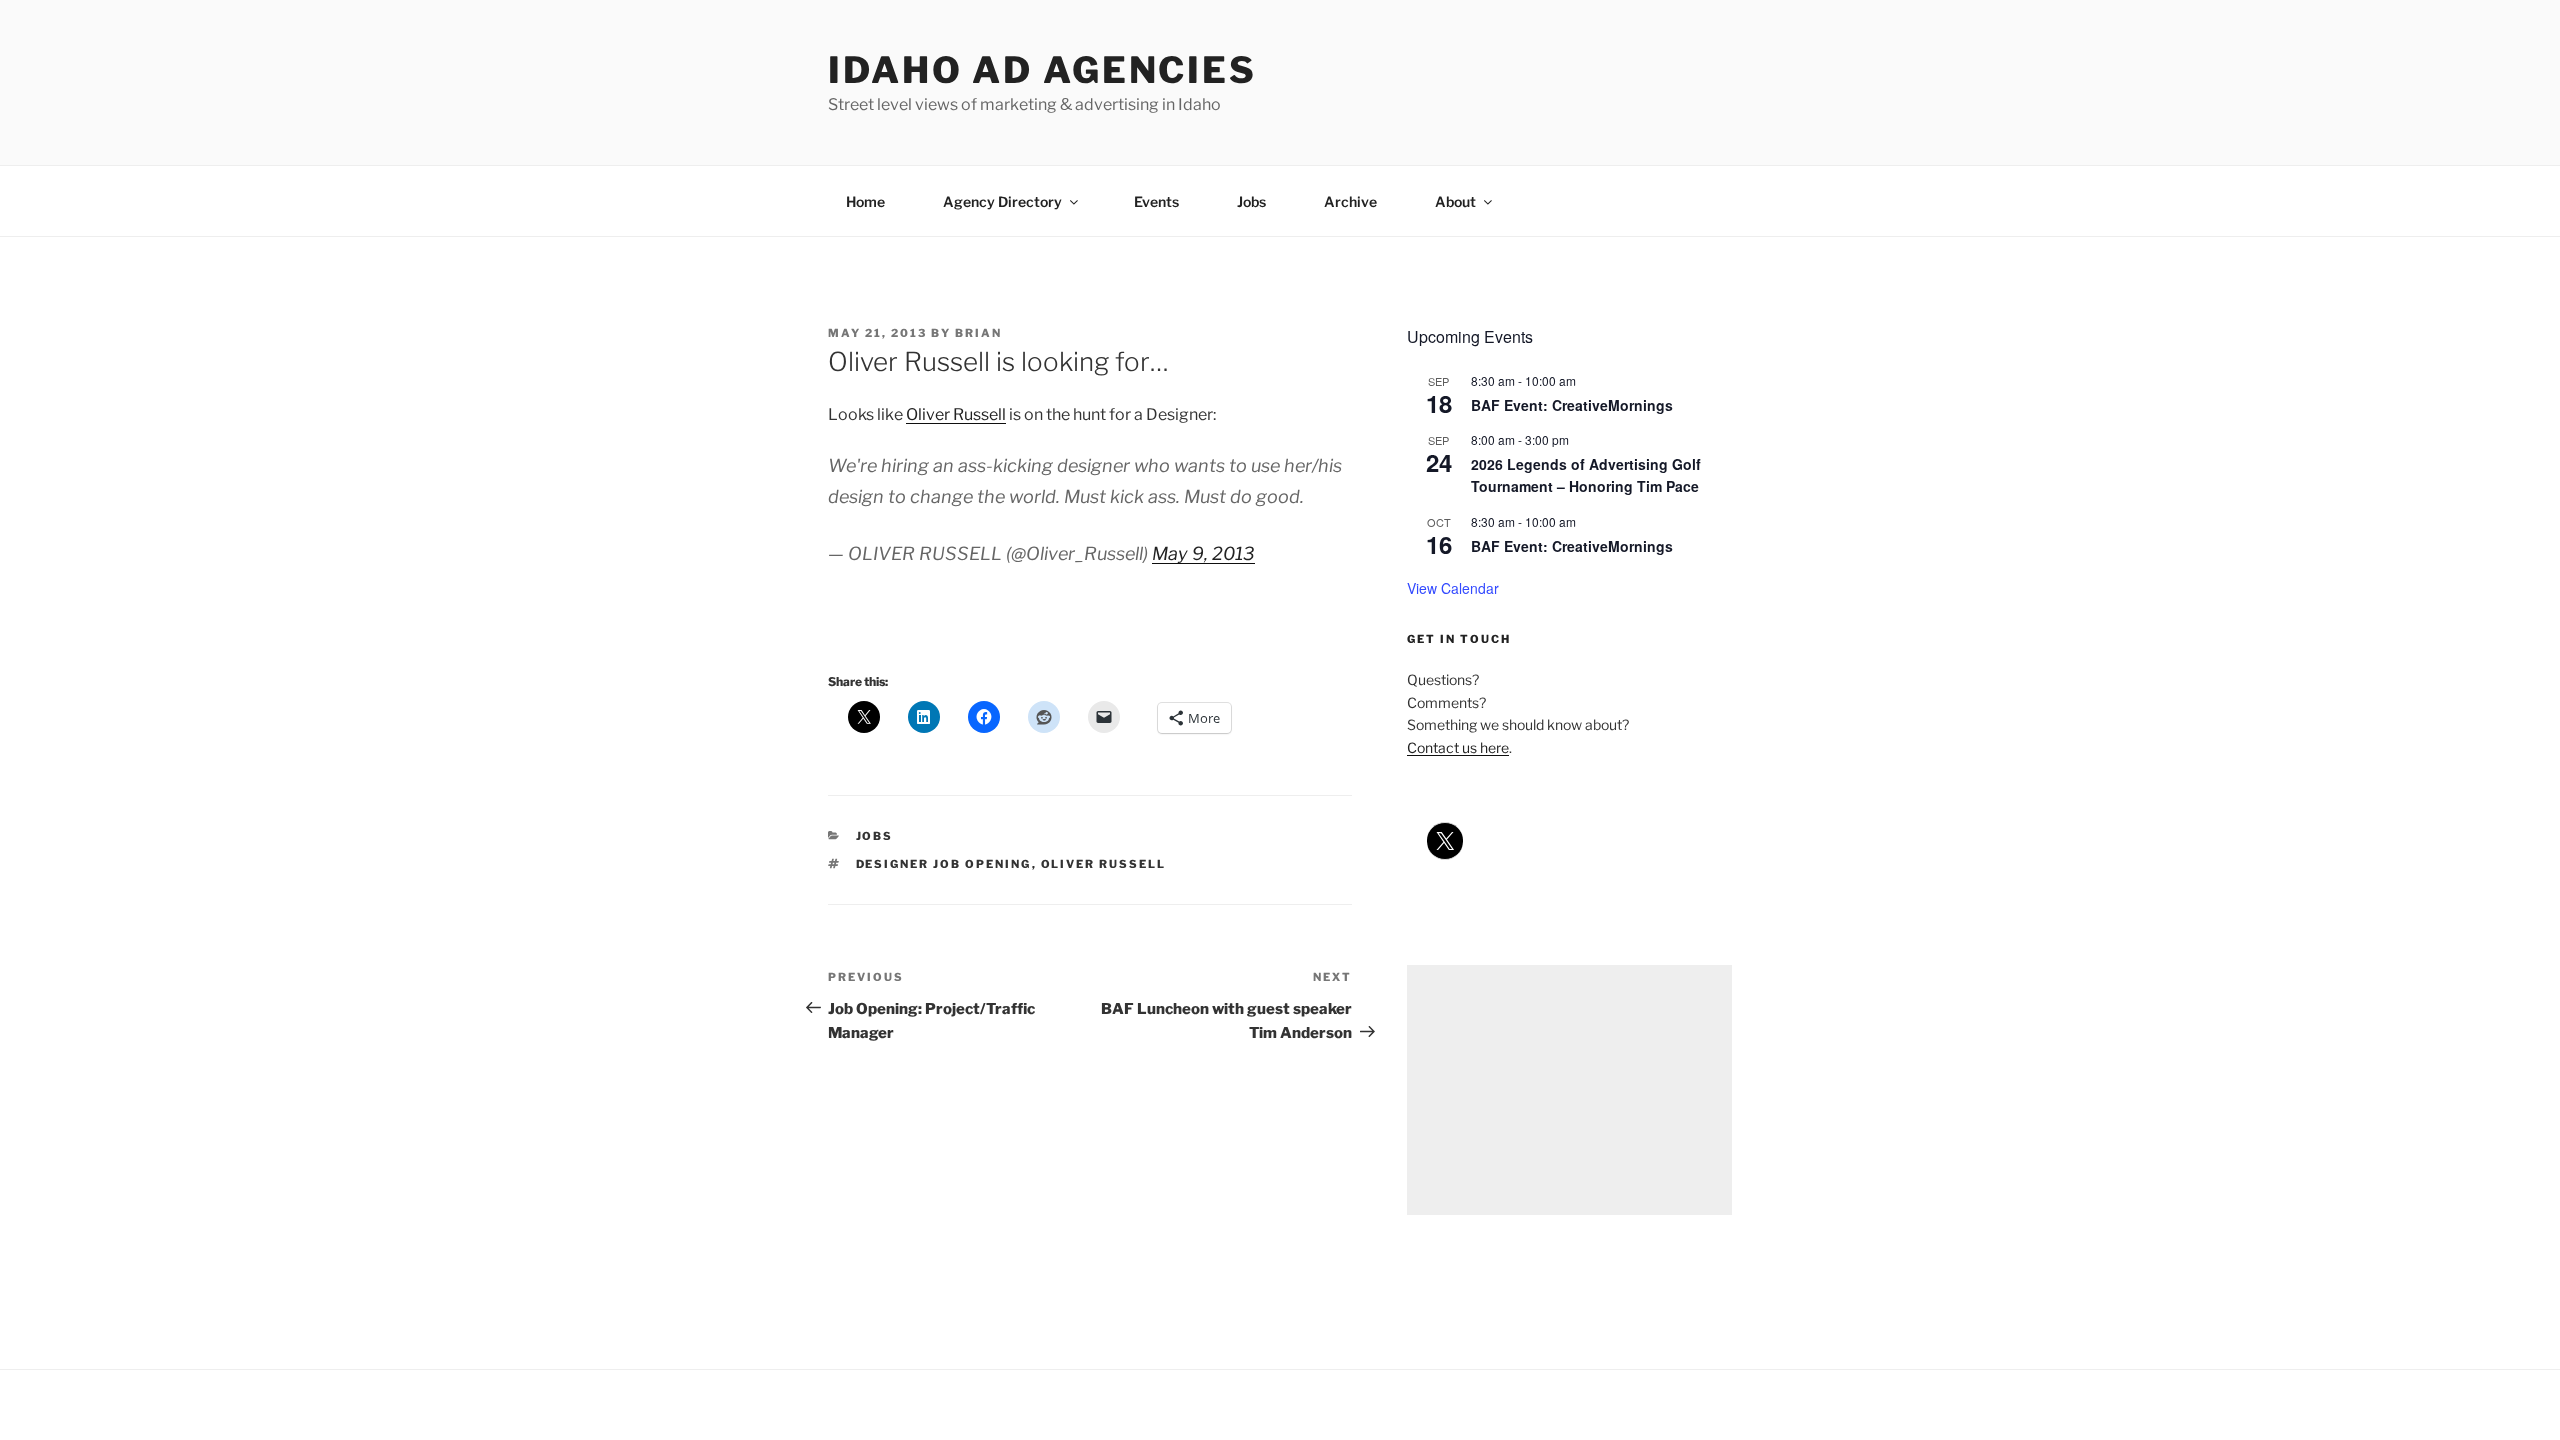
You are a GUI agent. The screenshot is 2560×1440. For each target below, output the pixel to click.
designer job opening (944, 864)
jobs (875, 836)
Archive (1350, 201)
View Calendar (1453, 588)
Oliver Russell (956, 414)
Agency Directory (1002, 201)
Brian (978, 333)
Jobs (1251, 201)
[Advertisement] (1569, 1090)
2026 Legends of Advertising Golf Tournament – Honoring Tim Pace (1586, 475)
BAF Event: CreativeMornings (1572, 405)
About (1455, 201)
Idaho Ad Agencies (1042, 70)
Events (1156, 201)
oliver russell (1104, 864)
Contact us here (1458, 747)
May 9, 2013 (1203, 553)
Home (865, 201)
